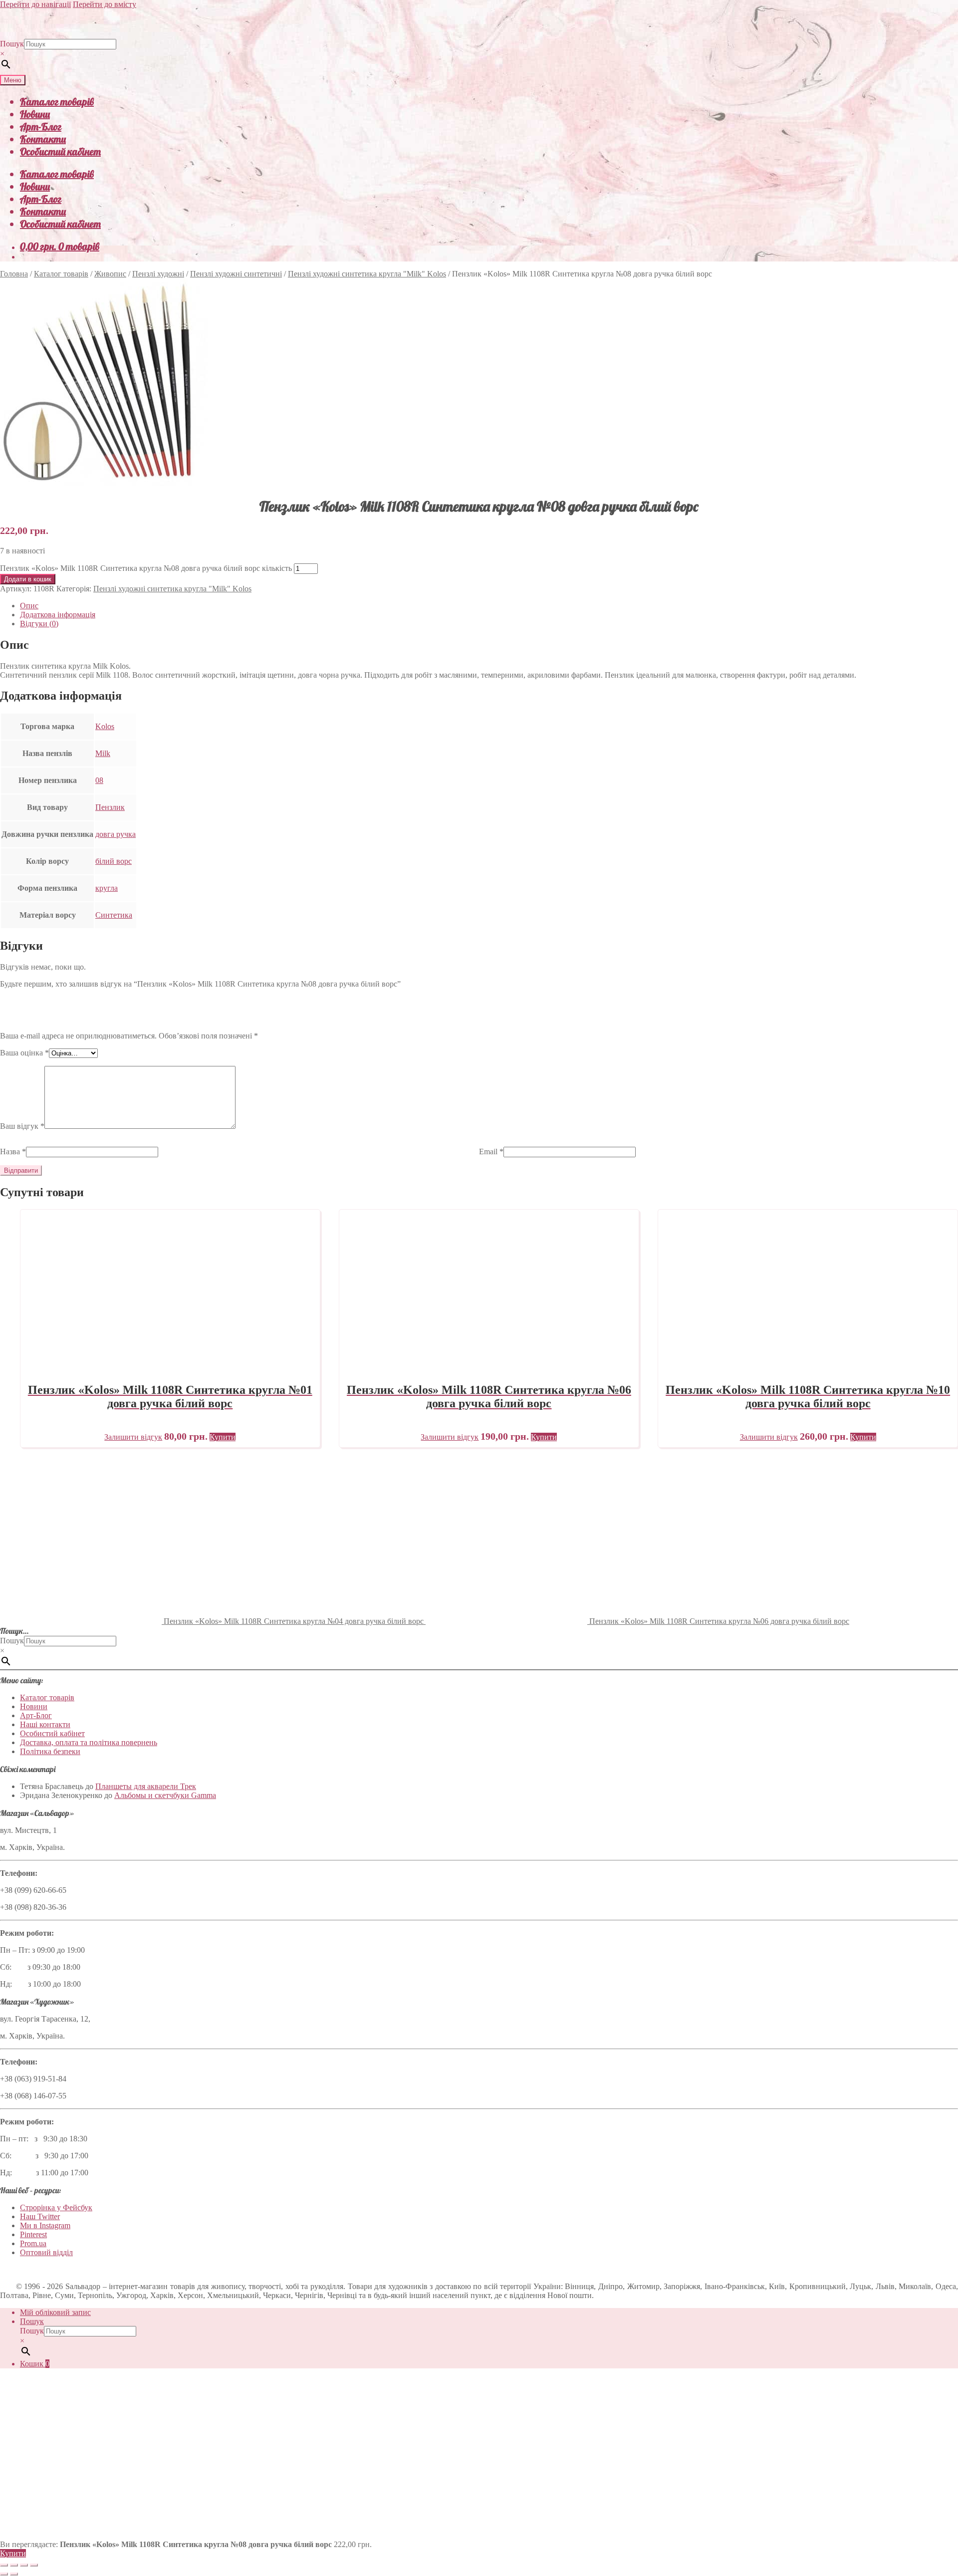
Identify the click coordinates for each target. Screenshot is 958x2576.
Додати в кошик (28, 579)
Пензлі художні (158, 274)
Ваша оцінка (24, 1053)
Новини (35, 114)
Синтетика (114, 915)
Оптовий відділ (46, 2252)
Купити (13, 2553)
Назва (13, 1152)
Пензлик (110, 807)
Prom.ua (33, 2243)
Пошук (12, 44)
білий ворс (114, 861)
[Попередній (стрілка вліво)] (4, 2574)
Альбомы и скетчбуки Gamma (165, 1795)
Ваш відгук (22, 1126)
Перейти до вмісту (105, 4)
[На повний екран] (14, 2565)
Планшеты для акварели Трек (146, 1786)
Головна (14, 274)
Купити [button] (223, 1437)
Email (491, 1152)
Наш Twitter (40, 2216)
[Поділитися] (24, 2565)
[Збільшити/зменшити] (4, 2565)
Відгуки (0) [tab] (39, 624)
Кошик (35, 2364)
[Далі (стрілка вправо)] (14, 2574)
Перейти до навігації (35, 4)
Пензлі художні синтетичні (236, 274)
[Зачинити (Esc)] (34, 2565)
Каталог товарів (57, 102)
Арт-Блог (41, 127)
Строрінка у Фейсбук (56, 2207)
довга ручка (116, 834)
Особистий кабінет (60, 151)
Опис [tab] (29, 606)
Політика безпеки (50, 1751)
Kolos (105, 726)
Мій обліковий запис (55, 2312)
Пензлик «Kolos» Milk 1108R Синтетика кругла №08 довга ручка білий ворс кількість (146, 568)
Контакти (43, 139)
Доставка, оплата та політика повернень (89, 1742)
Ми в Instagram (45, 2225)
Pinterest (33, 2234)
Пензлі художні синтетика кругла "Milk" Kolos (367, 274)
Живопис (110, 274)
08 (99, 780)
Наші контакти (45, 1724)
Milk (103, 753)
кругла (107, 888)
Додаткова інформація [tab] (58, 615)
